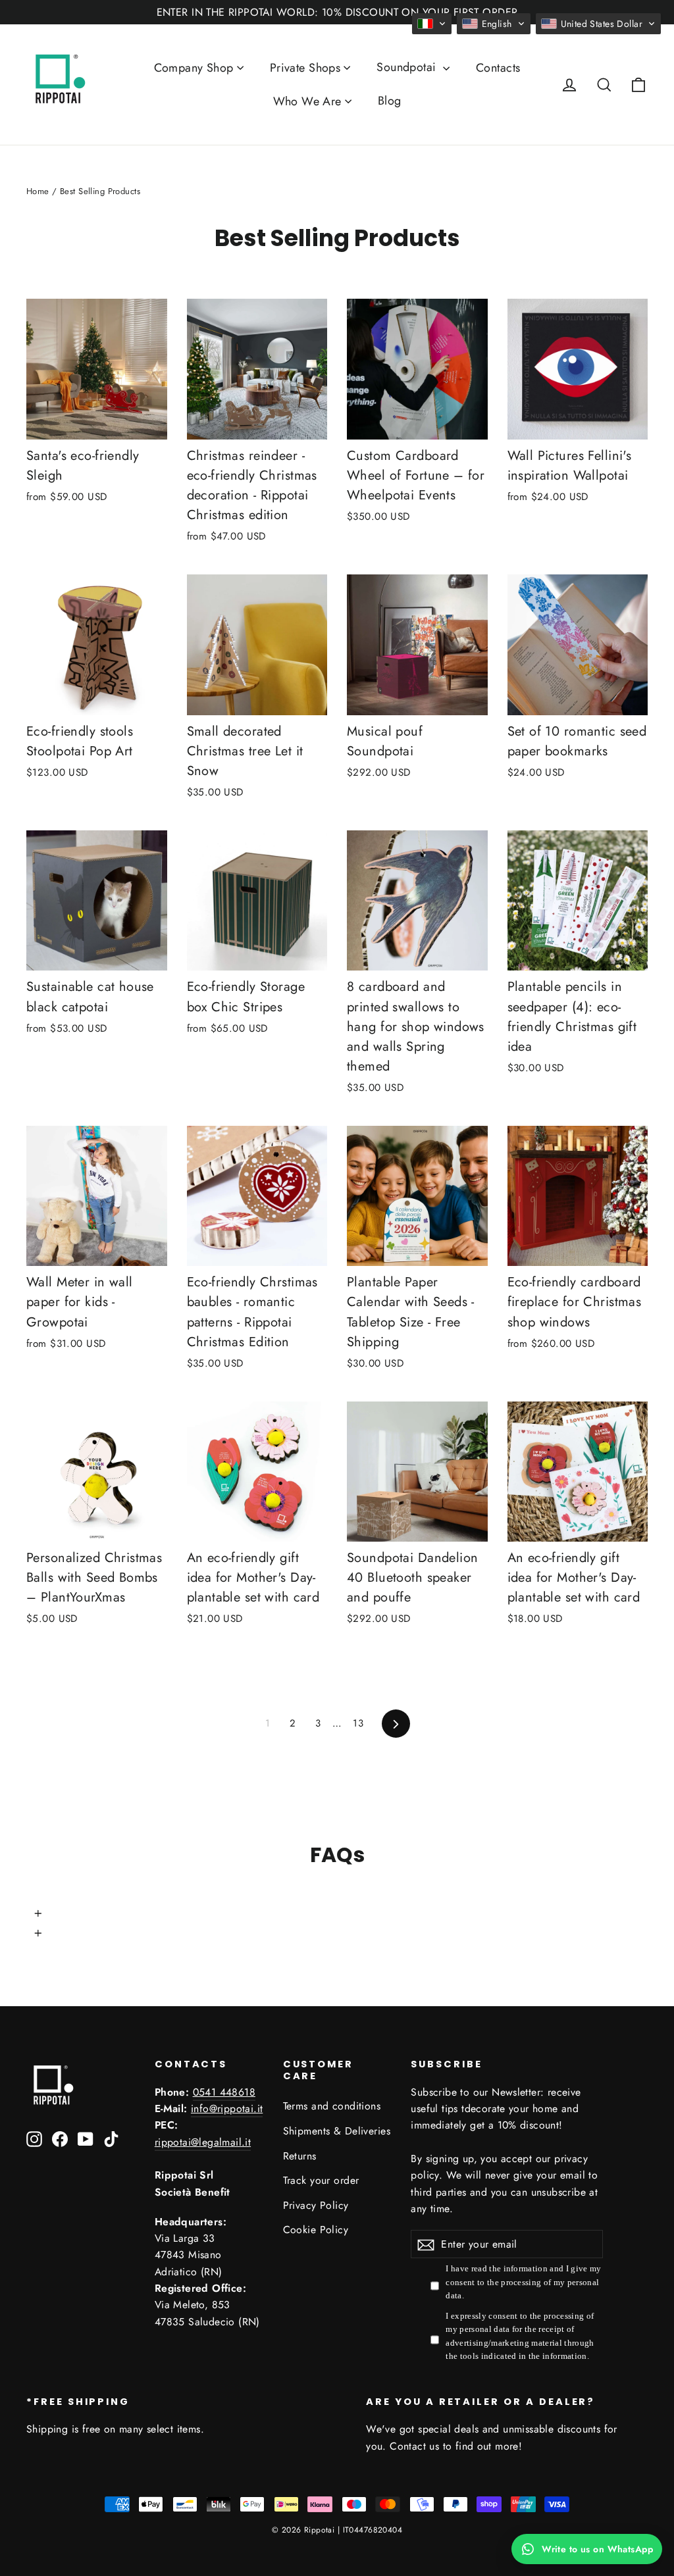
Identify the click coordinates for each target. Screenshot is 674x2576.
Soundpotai (408, 67)
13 (358, 1723)
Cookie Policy (316, 2230)
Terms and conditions (332, 2106)
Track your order (321, 2180)
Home (38, 191)
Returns (300, 2156)
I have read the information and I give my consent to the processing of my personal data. (523, 2282)
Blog (390, 101)
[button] (432, 24)
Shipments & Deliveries (337, 2131)
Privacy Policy (316, 2205)
